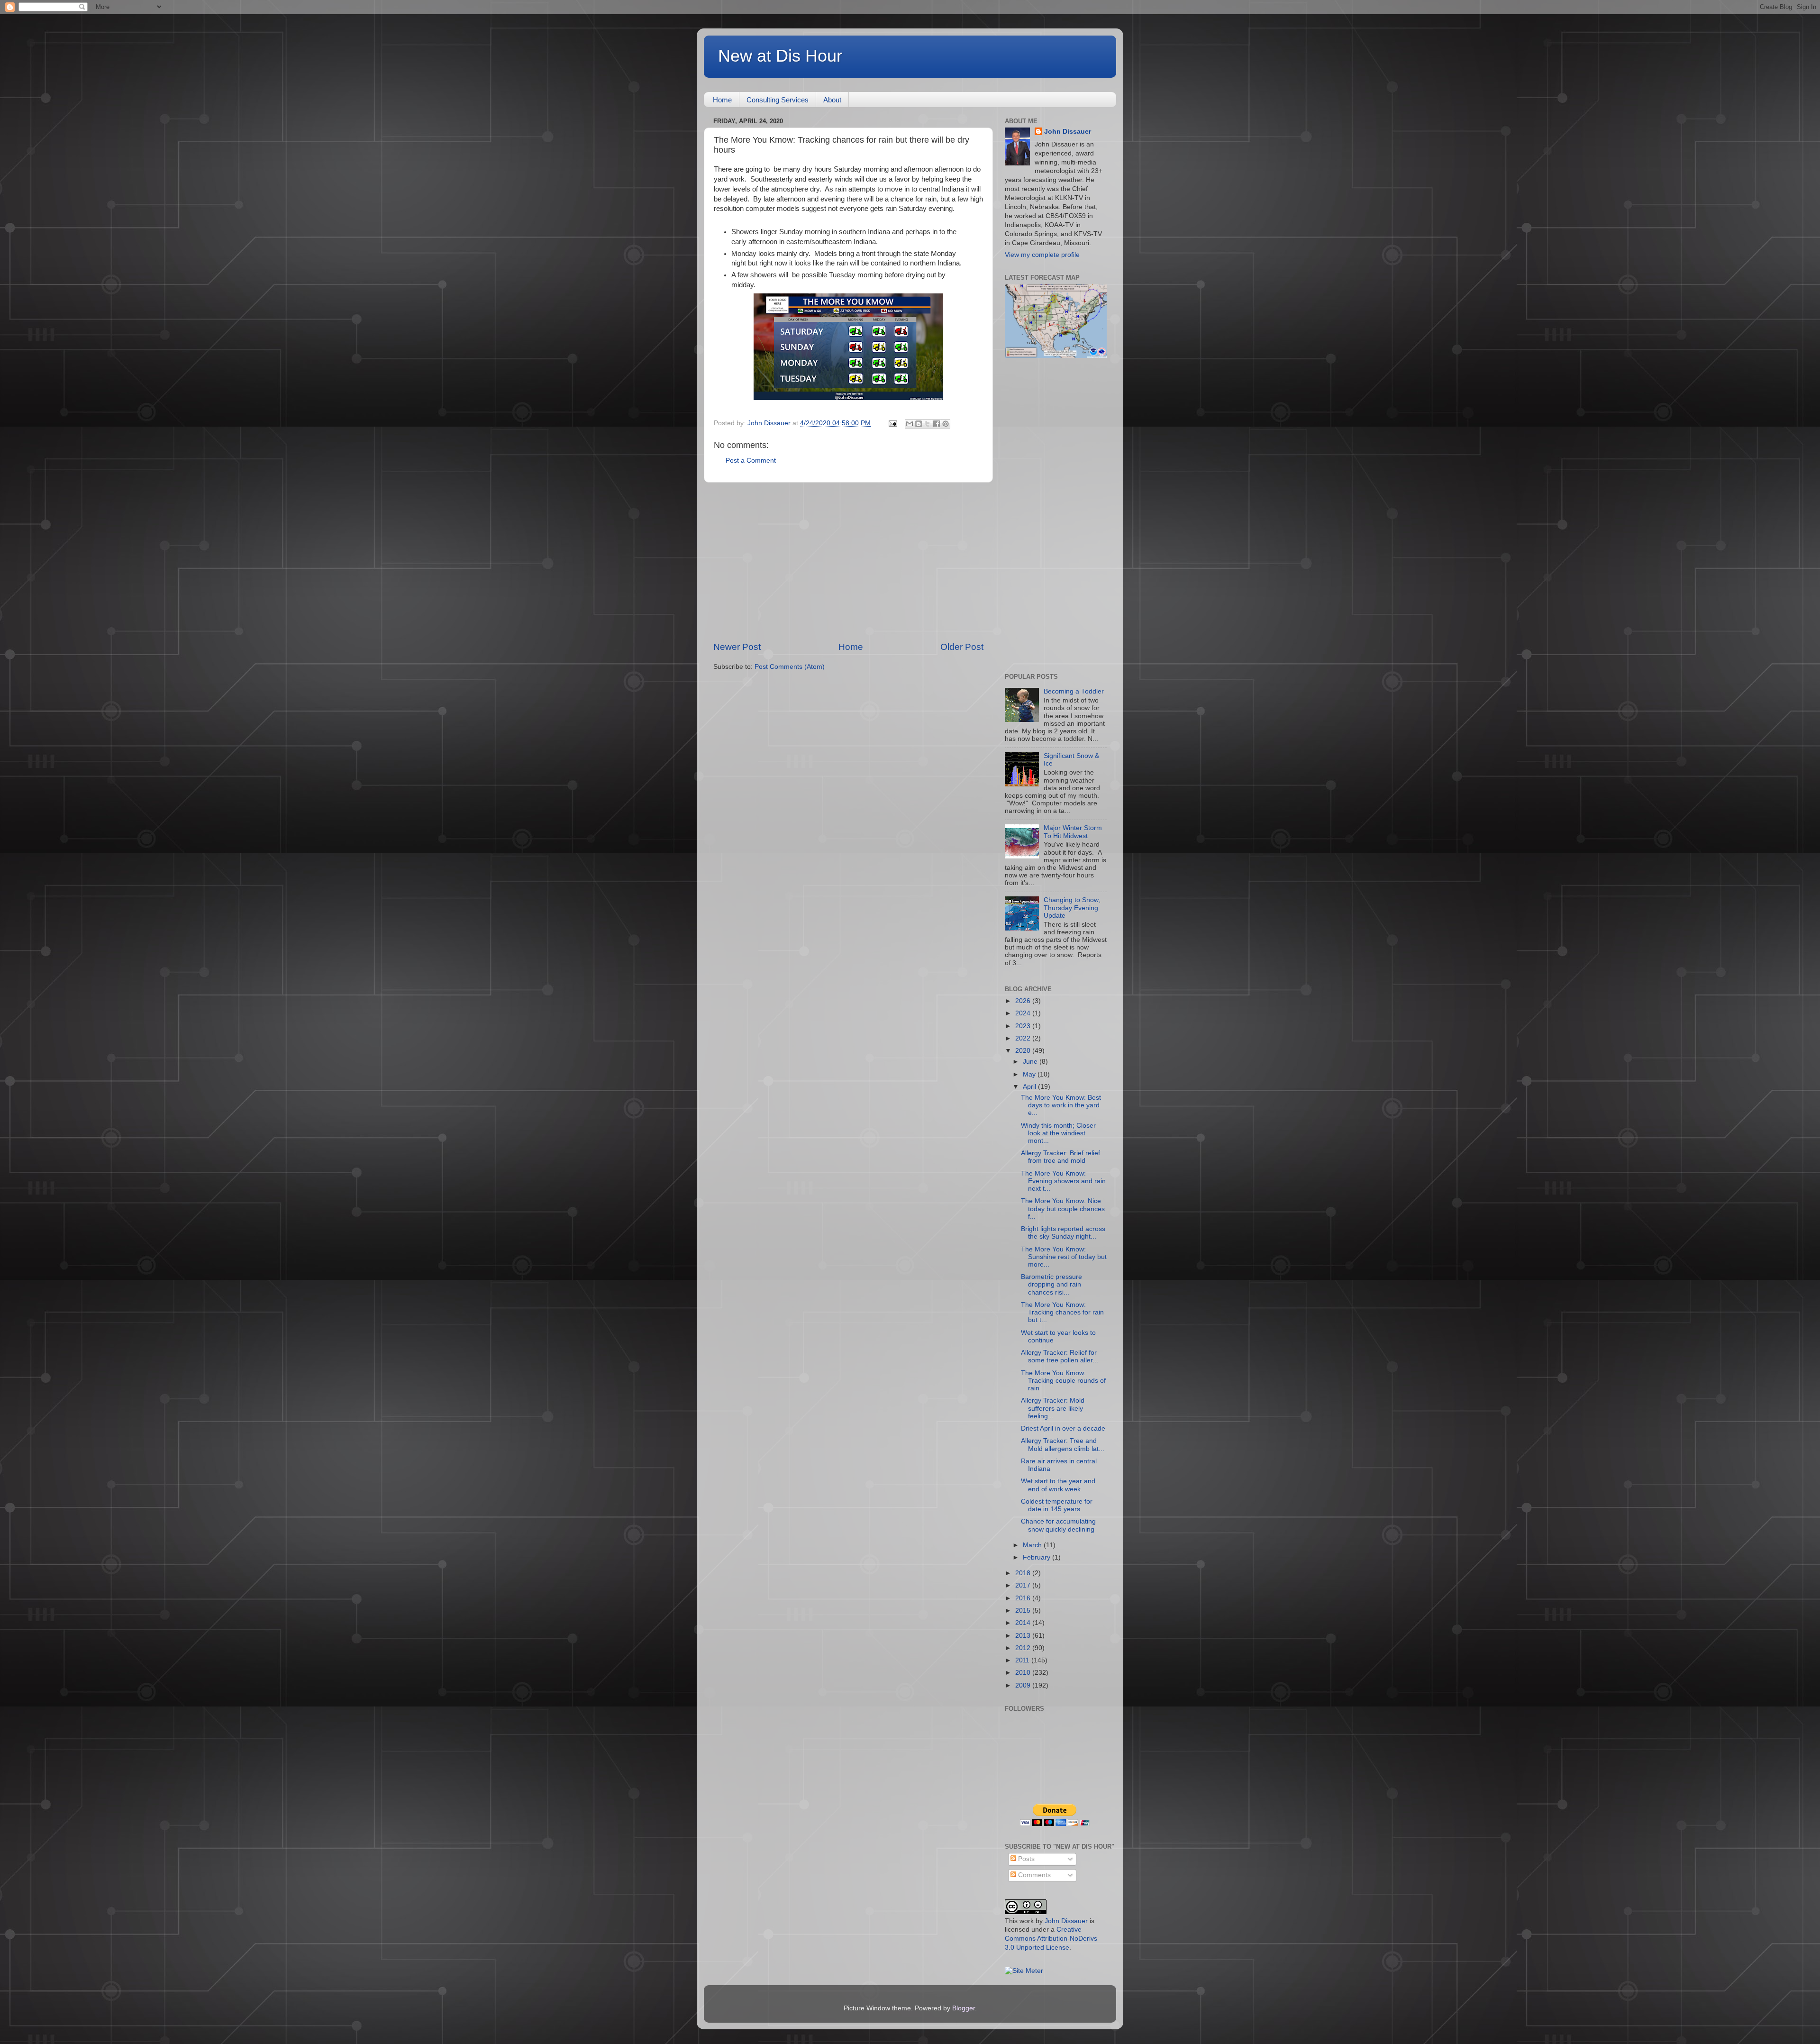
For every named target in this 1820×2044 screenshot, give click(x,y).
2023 (1024, 1026)
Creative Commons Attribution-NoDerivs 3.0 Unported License (1051, 1939)
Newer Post (737, 647)
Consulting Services (778, 100)
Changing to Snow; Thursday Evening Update (1072, 908)
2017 (1024, 1585)
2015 (1024, 1611)
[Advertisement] (848, 562)
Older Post (962, 647)
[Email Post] (892, 423)
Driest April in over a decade (1063, 1428)
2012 (1024, 1648)
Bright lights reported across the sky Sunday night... (1063, 1233)
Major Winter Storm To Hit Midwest (1073, 832)
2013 (1024, 1636)
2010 (1024, 1673)
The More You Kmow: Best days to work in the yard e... (1061, 1105)
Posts (1025, 1859)
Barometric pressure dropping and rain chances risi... (1051, 1284)
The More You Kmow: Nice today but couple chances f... (1063, 1209)
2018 (1024, 1573)
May (1030, 1074)
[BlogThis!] (919, 424)
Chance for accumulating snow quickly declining (1058, 1525)
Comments (1033, 1875)
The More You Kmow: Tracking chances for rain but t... (1062, 1312)
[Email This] (910, 424)
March (1033, 1545)
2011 (1023, 1660)
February (1037, 1557)
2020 (1024, 1051)
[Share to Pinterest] (946, 424)
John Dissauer (1068, 132)
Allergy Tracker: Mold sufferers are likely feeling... (1053, 1408)
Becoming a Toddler (1074, 691)
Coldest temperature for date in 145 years (1057, 1505)
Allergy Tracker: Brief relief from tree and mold (1060, 1157)
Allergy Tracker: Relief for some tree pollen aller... (1060, 1356)
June (1031, 1062)
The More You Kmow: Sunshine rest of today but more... (1064, 1257)
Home (722, 100)
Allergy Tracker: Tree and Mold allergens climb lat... (1063, 1445)
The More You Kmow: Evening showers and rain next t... (1063, 1181)
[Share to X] (928, 424)
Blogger (964, 2008)
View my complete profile (1042, 255)
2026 (1024, 1001)
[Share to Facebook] (937, 424)
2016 (1024, 1598)
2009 (1024, 1685)
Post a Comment (751, 461)
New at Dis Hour (780, 56)
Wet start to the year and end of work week (1058, 1485)
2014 (1024, 1623)
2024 (1024, 1013)
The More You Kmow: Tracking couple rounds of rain (1063, 1381)
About (832, 100)
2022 (1024, 1038)
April (1030, 1087)
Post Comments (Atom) (790, 667)
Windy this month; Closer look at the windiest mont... (1058, 1133)
